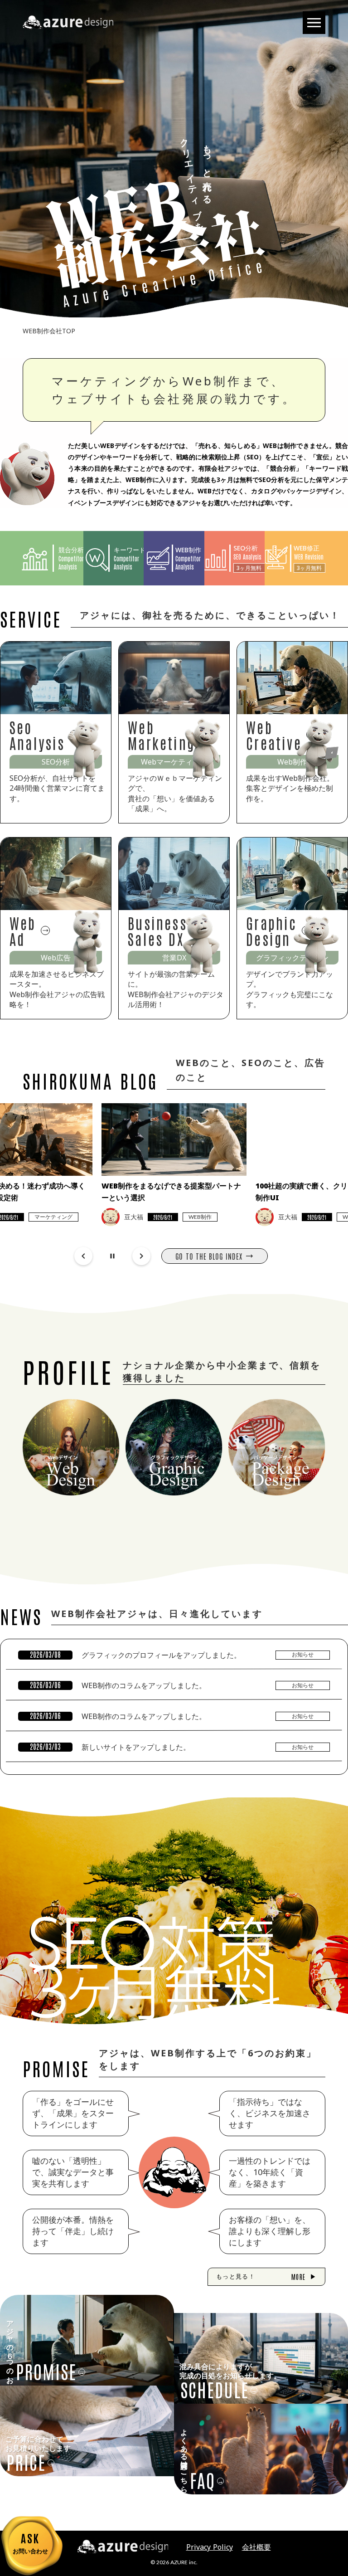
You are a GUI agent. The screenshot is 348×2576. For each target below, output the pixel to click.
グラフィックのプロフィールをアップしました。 (161, 1655)
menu (314, 23)
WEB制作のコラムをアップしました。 (144, 1685)
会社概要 (256, 2547)
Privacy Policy (210, 2547)
